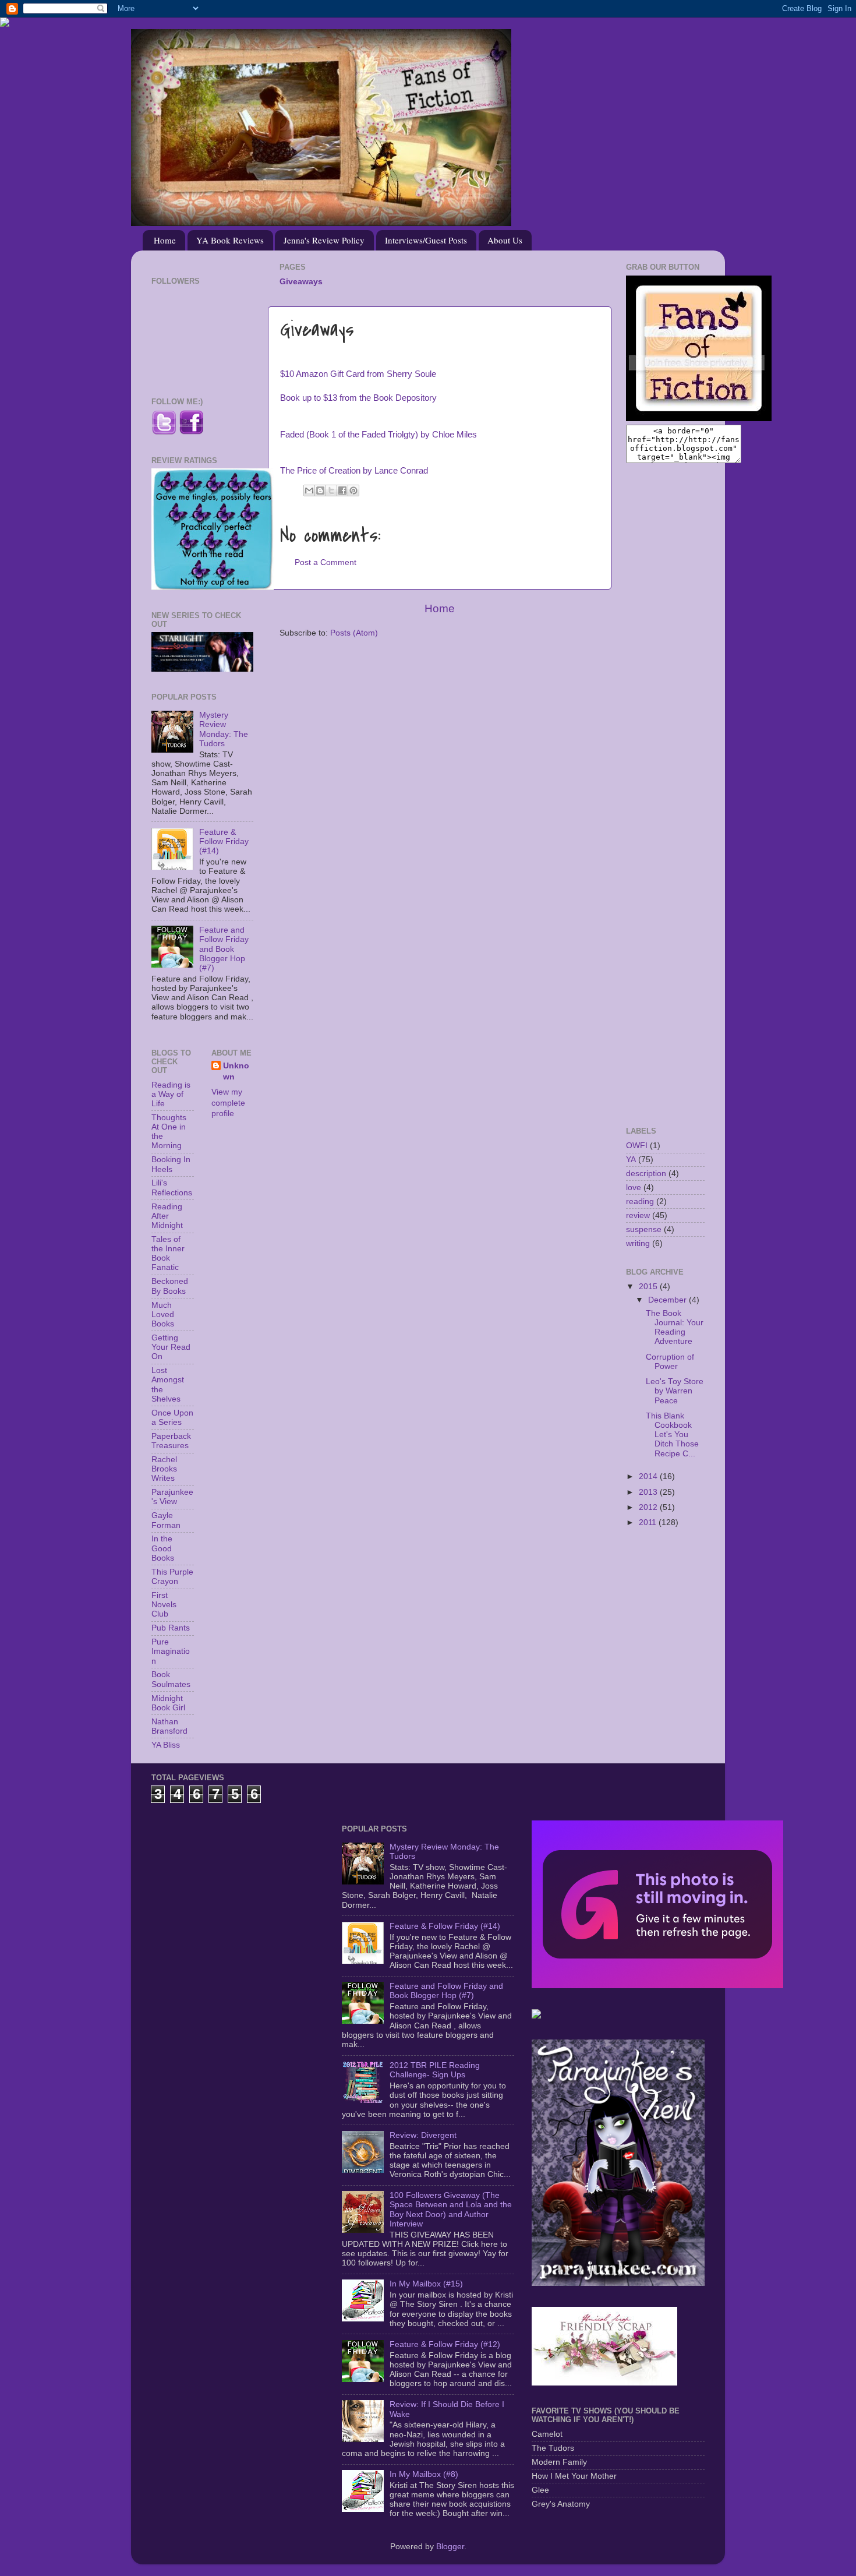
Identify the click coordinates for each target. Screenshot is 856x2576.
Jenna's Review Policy (324, 240)
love (634, 1188)
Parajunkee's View (172, 1497)
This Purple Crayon (172, 1577)
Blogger (450, 2547)
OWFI (637, 1146)
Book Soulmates (171, 1679)
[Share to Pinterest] (353, 491)
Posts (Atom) (354, 633)
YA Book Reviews (230, 240)
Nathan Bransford (169, 1726)
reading (640, 1201)
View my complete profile (228, 1103)
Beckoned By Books (170, 1286)
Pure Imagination (171, 1651)
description (646, 1174)
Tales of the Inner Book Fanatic (168, 1254)
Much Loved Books (163, 1315)
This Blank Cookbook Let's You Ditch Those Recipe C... (672, 1435)
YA (631, 1160)
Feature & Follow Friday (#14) (224, 841)
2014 (649, 1476)
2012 (649, 1507)
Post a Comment (326, 562)
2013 (649, 1492)
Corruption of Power (670, 1362)
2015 (649, 1287)
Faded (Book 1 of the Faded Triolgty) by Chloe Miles (379, 435)
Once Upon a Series (172, 1418)
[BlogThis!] (320, 491)
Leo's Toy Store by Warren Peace (675, 1391)
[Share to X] (331, 491)
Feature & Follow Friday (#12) (445, 2344)
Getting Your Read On (171, 1347)
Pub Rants (171, 1628)
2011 (649, 1522)
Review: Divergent (423, 2135)
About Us (505, 240)
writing (638, 1243)
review (638, 1215)
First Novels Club (164, 1605)
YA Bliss (166, 1745)
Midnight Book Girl (168, 1703)
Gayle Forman (166, 1520)
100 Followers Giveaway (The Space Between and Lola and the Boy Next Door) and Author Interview (451, 2210)
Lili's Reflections (172, 1188)
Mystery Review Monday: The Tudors (224, 729)
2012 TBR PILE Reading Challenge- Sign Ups (435, 2070)
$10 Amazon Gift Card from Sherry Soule (358, 374)
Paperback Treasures (171, 1441)
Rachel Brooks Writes (164, 1469)
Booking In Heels (171, 1164)
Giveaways (301, 282)
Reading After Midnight (167, 1216)
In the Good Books (163, 1548)
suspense (644, 1229)
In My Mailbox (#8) (424, 2474)
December (668, 1300)
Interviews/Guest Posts (426, 240)
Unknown (236, 1071)
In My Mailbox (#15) (426, 2284)
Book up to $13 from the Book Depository (358, 398)
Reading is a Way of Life (171, 1094)
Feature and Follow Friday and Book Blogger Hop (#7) (224, 949)
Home (165, 240)
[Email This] (309, 491)
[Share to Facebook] (342, 491)
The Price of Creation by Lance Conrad (354, 471)
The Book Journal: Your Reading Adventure (675, 1328)
